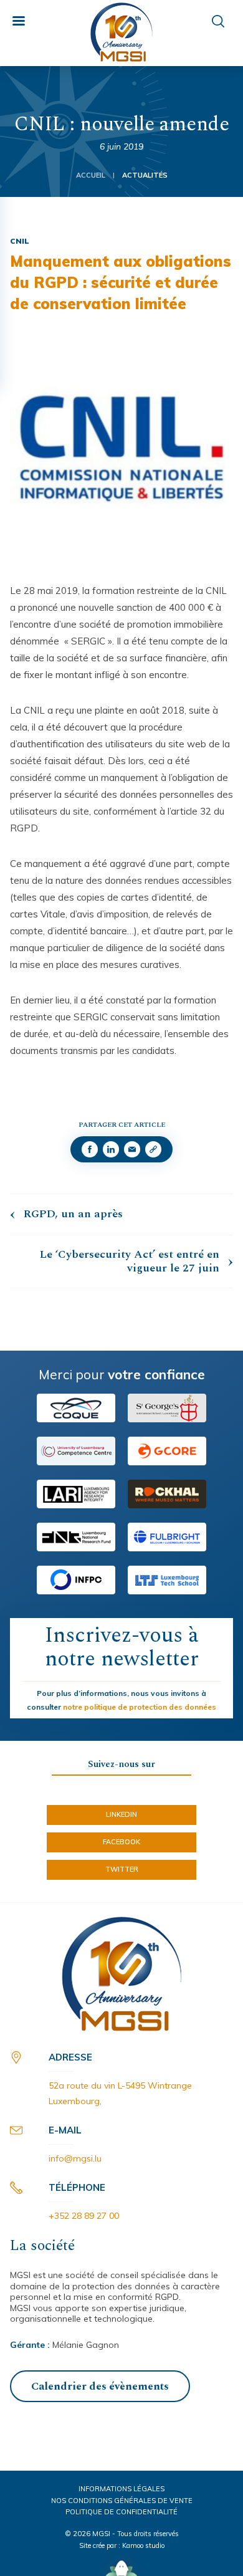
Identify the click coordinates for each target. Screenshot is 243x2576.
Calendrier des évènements (100, 2387)
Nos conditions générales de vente (122, 2501)
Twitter (122, 1869)
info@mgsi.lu (75, 2158)
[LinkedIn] (111, 1149)
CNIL (20, 241)
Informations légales (121, 2489)
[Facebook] (90, 1149)
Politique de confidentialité (121, 2512)
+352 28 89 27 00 (84, 2216)
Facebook (121, 1842)
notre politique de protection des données (140, 1707)
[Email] (132, 1149)
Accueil (91, 175)
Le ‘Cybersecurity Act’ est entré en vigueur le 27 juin (130, 1261)
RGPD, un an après (73, 1214)
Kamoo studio (143, 2545)
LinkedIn (121, 1814)
